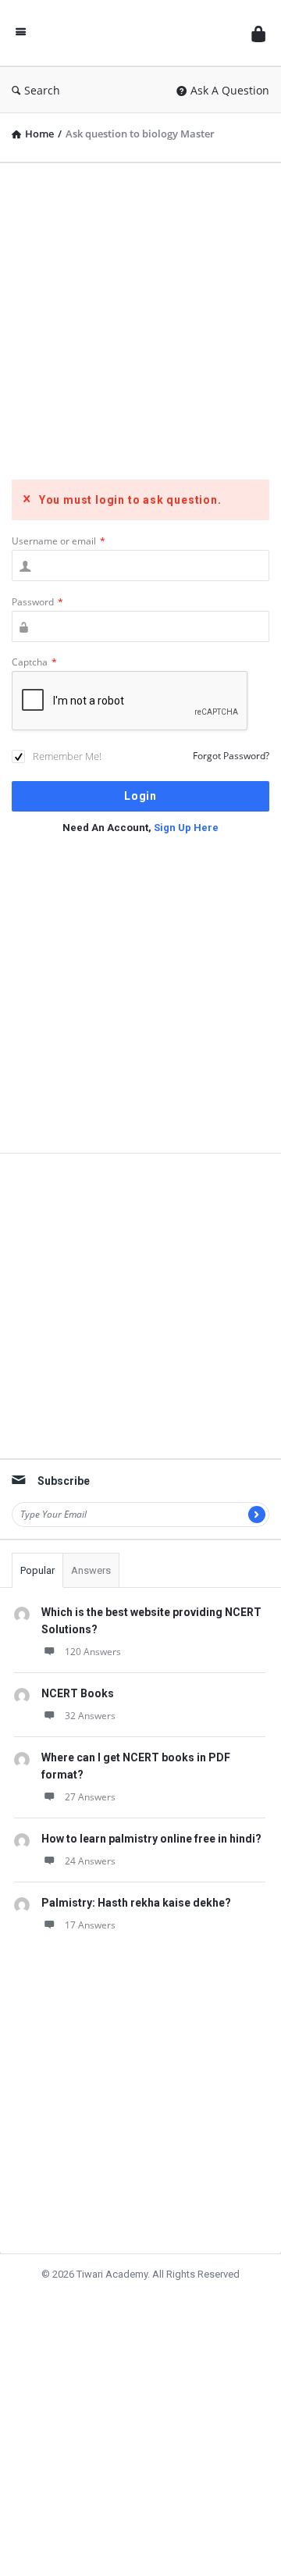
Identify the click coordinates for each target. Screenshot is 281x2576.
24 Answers (90, 1861)
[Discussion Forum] (139, 33)
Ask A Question (230, 90)
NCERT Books (78, 1693)
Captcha (34, 662)
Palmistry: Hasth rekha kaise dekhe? (136, 1903)
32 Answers (90, 1716)
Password (37, 602)
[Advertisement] (140, 316)
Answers (91, 1570)
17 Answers (90, 1925)
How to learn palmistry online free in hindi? (151, 1839)
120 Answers (93, 1652)
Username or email (59, 541)
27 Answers (90, 1797)
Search (42, 90)
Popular (37, 1570)
